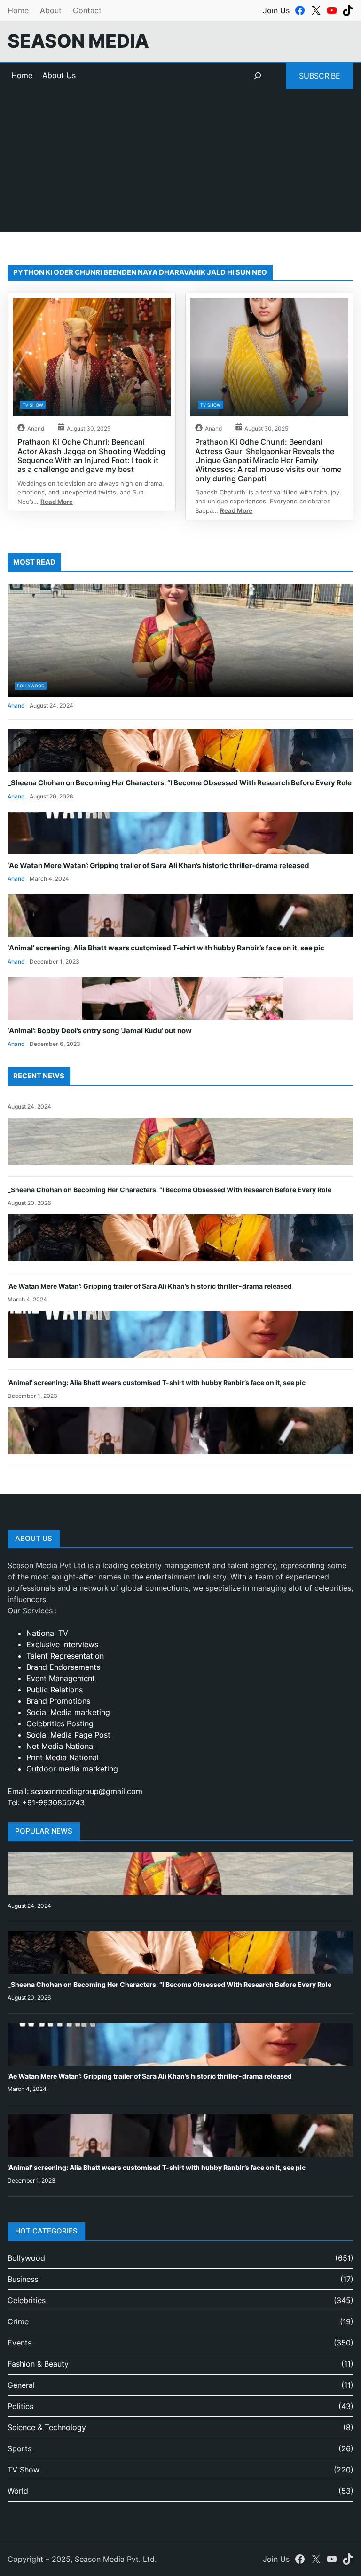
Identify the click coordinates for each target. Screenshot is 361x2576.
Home (18, 10)
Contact (87, 10)
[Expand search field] (258, 76)
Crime (18, 2321)
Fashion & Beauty (38, 2364)
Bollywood (31, 686)
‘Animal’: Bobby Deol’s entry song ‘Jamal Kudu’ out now (100, 1031)
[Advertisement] (180, 166)
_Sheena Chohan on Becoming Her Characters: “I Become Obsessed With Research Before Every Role (180, 783)
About (51, 10)
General (21, 2385)
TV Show (33, 405)
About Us (59, 75)
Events (20, 2343)
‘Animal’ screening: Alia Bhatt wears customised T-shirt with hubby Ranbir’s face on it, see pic (166, 948)
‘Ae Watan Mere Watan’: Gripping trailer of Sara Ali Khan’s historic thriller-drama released (158, 866)
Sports (20, 2448)
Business (23, 2279)
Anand (36, 428)
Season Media (78, 41)
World (18, 2491)
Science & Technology (47, 2427)
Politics (20, 2406)
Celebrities (27, 2300)
